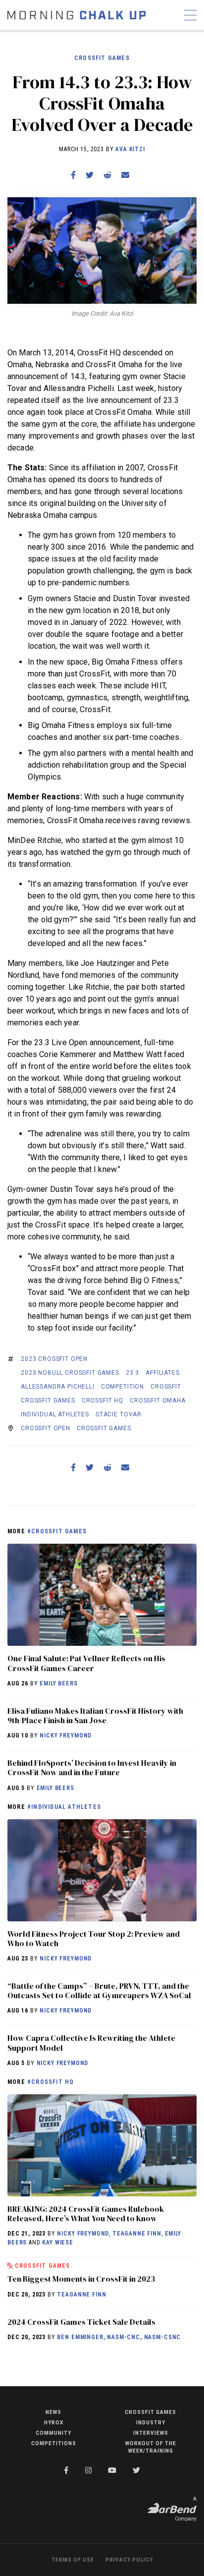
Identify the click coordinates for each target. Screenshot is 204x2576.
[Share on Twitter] (90, 175)
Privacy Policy (129, 2560)
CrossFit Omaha (158, 1400)
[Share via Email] (125, 175)
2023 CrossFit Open (54, 1359)
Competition (123, 1387)
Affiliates (162, 1373)
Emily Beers (58, 1683)
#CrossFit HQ (51, 2082)
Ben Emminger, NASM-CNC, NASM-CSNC (119, 2337)
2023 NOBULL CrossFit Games (70, 1373)
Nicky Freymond (66, 1736)
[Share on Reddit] (107, 175)
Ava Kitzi (130, 149)
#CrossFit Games (57, 1531)
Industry (151, 2423)
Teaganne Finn (137, 2234)
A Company (186, 2509)
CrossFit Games (102, 58)
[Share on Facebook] (73, 175)
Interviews (151, 2433)
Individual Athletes (55, 1414)
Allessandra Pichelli (58, 1387)
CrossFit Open (46, 1428)
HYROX (54, 2423)
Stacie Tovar (119, 1414)
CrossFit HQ (102, 1400)
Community (53, 2433)
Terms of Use (73, 2560)
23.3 (132, 1373)
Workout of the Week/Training (151, 2447)
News (53, 2412)
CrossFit (166, 1387)
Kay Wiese (58, 2242)
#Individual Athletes (64, 1807)
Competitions (54, 2443)
